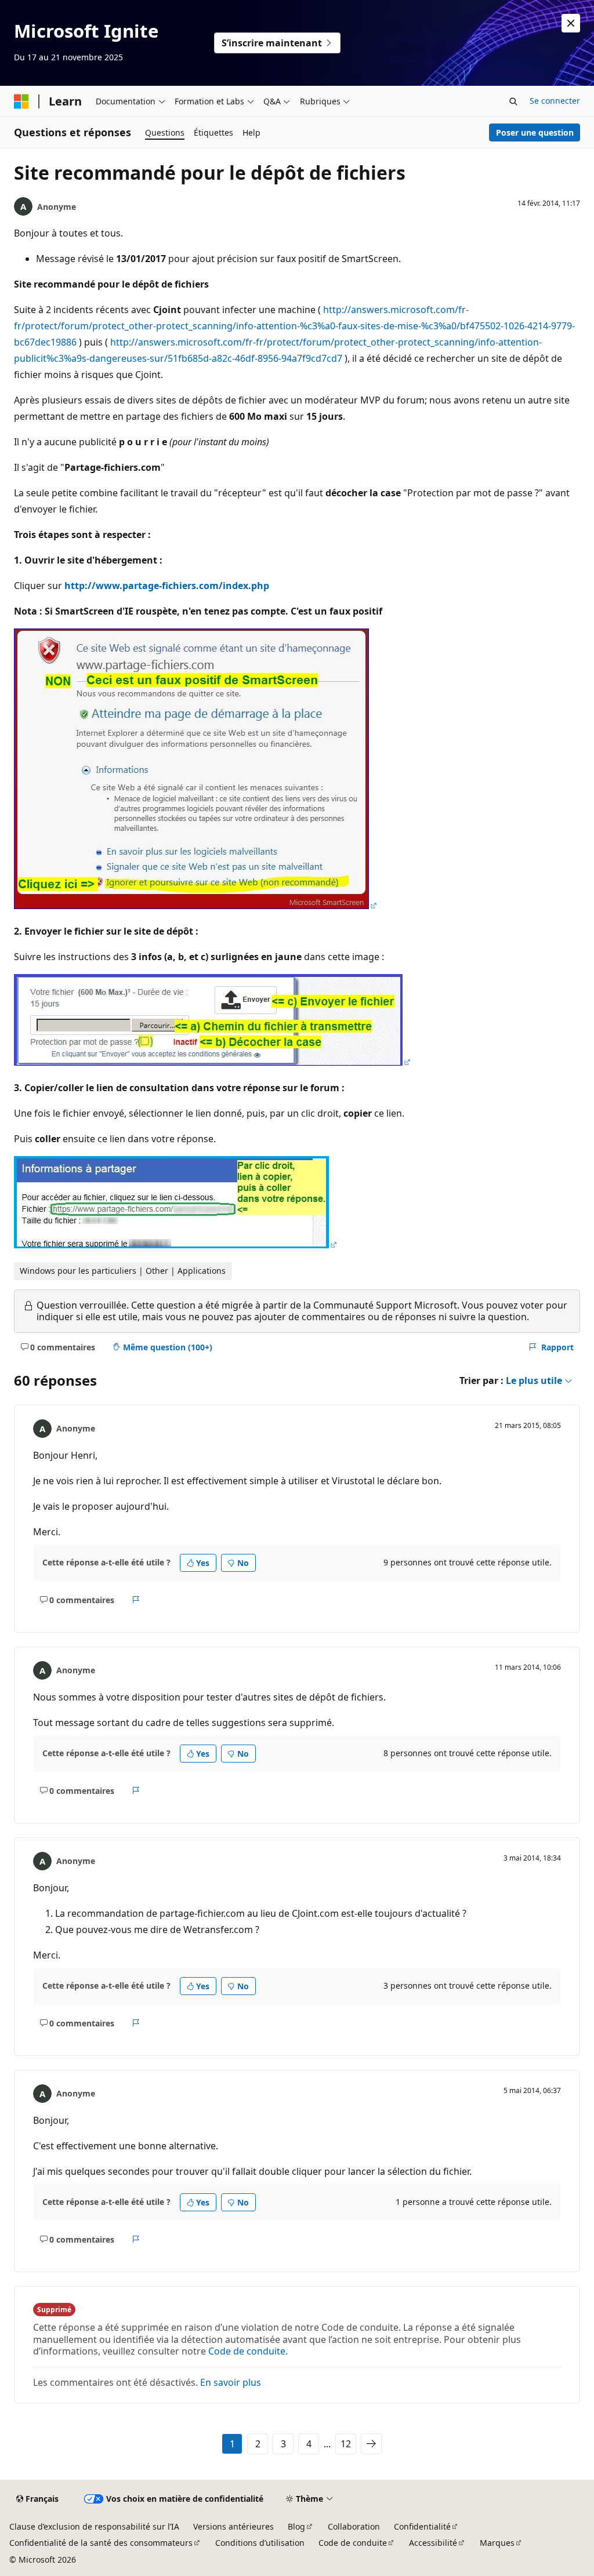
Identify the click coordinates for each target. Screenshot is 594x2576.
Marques (497, 2543)
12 (346, 2444)
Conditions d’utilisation (260, 2543)
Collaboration (354, 2526)
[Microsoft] (21, 101)
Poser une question (535, 132)
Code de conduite (247, 2351)
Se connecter (555, 101)
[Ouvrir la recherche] (513, 101)
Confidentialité (422, 2526)
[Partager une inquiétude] (136, 1600)
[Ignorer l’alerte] (571, 23)
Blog (296, 2526)
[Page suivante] (371, 2444)
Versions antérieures (233, 2526)
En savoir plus (231, 2382)
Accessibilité (433, 2543)
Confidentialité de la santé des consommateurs (101, 2543)
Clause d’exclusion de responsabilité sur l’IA (94, 2526)
